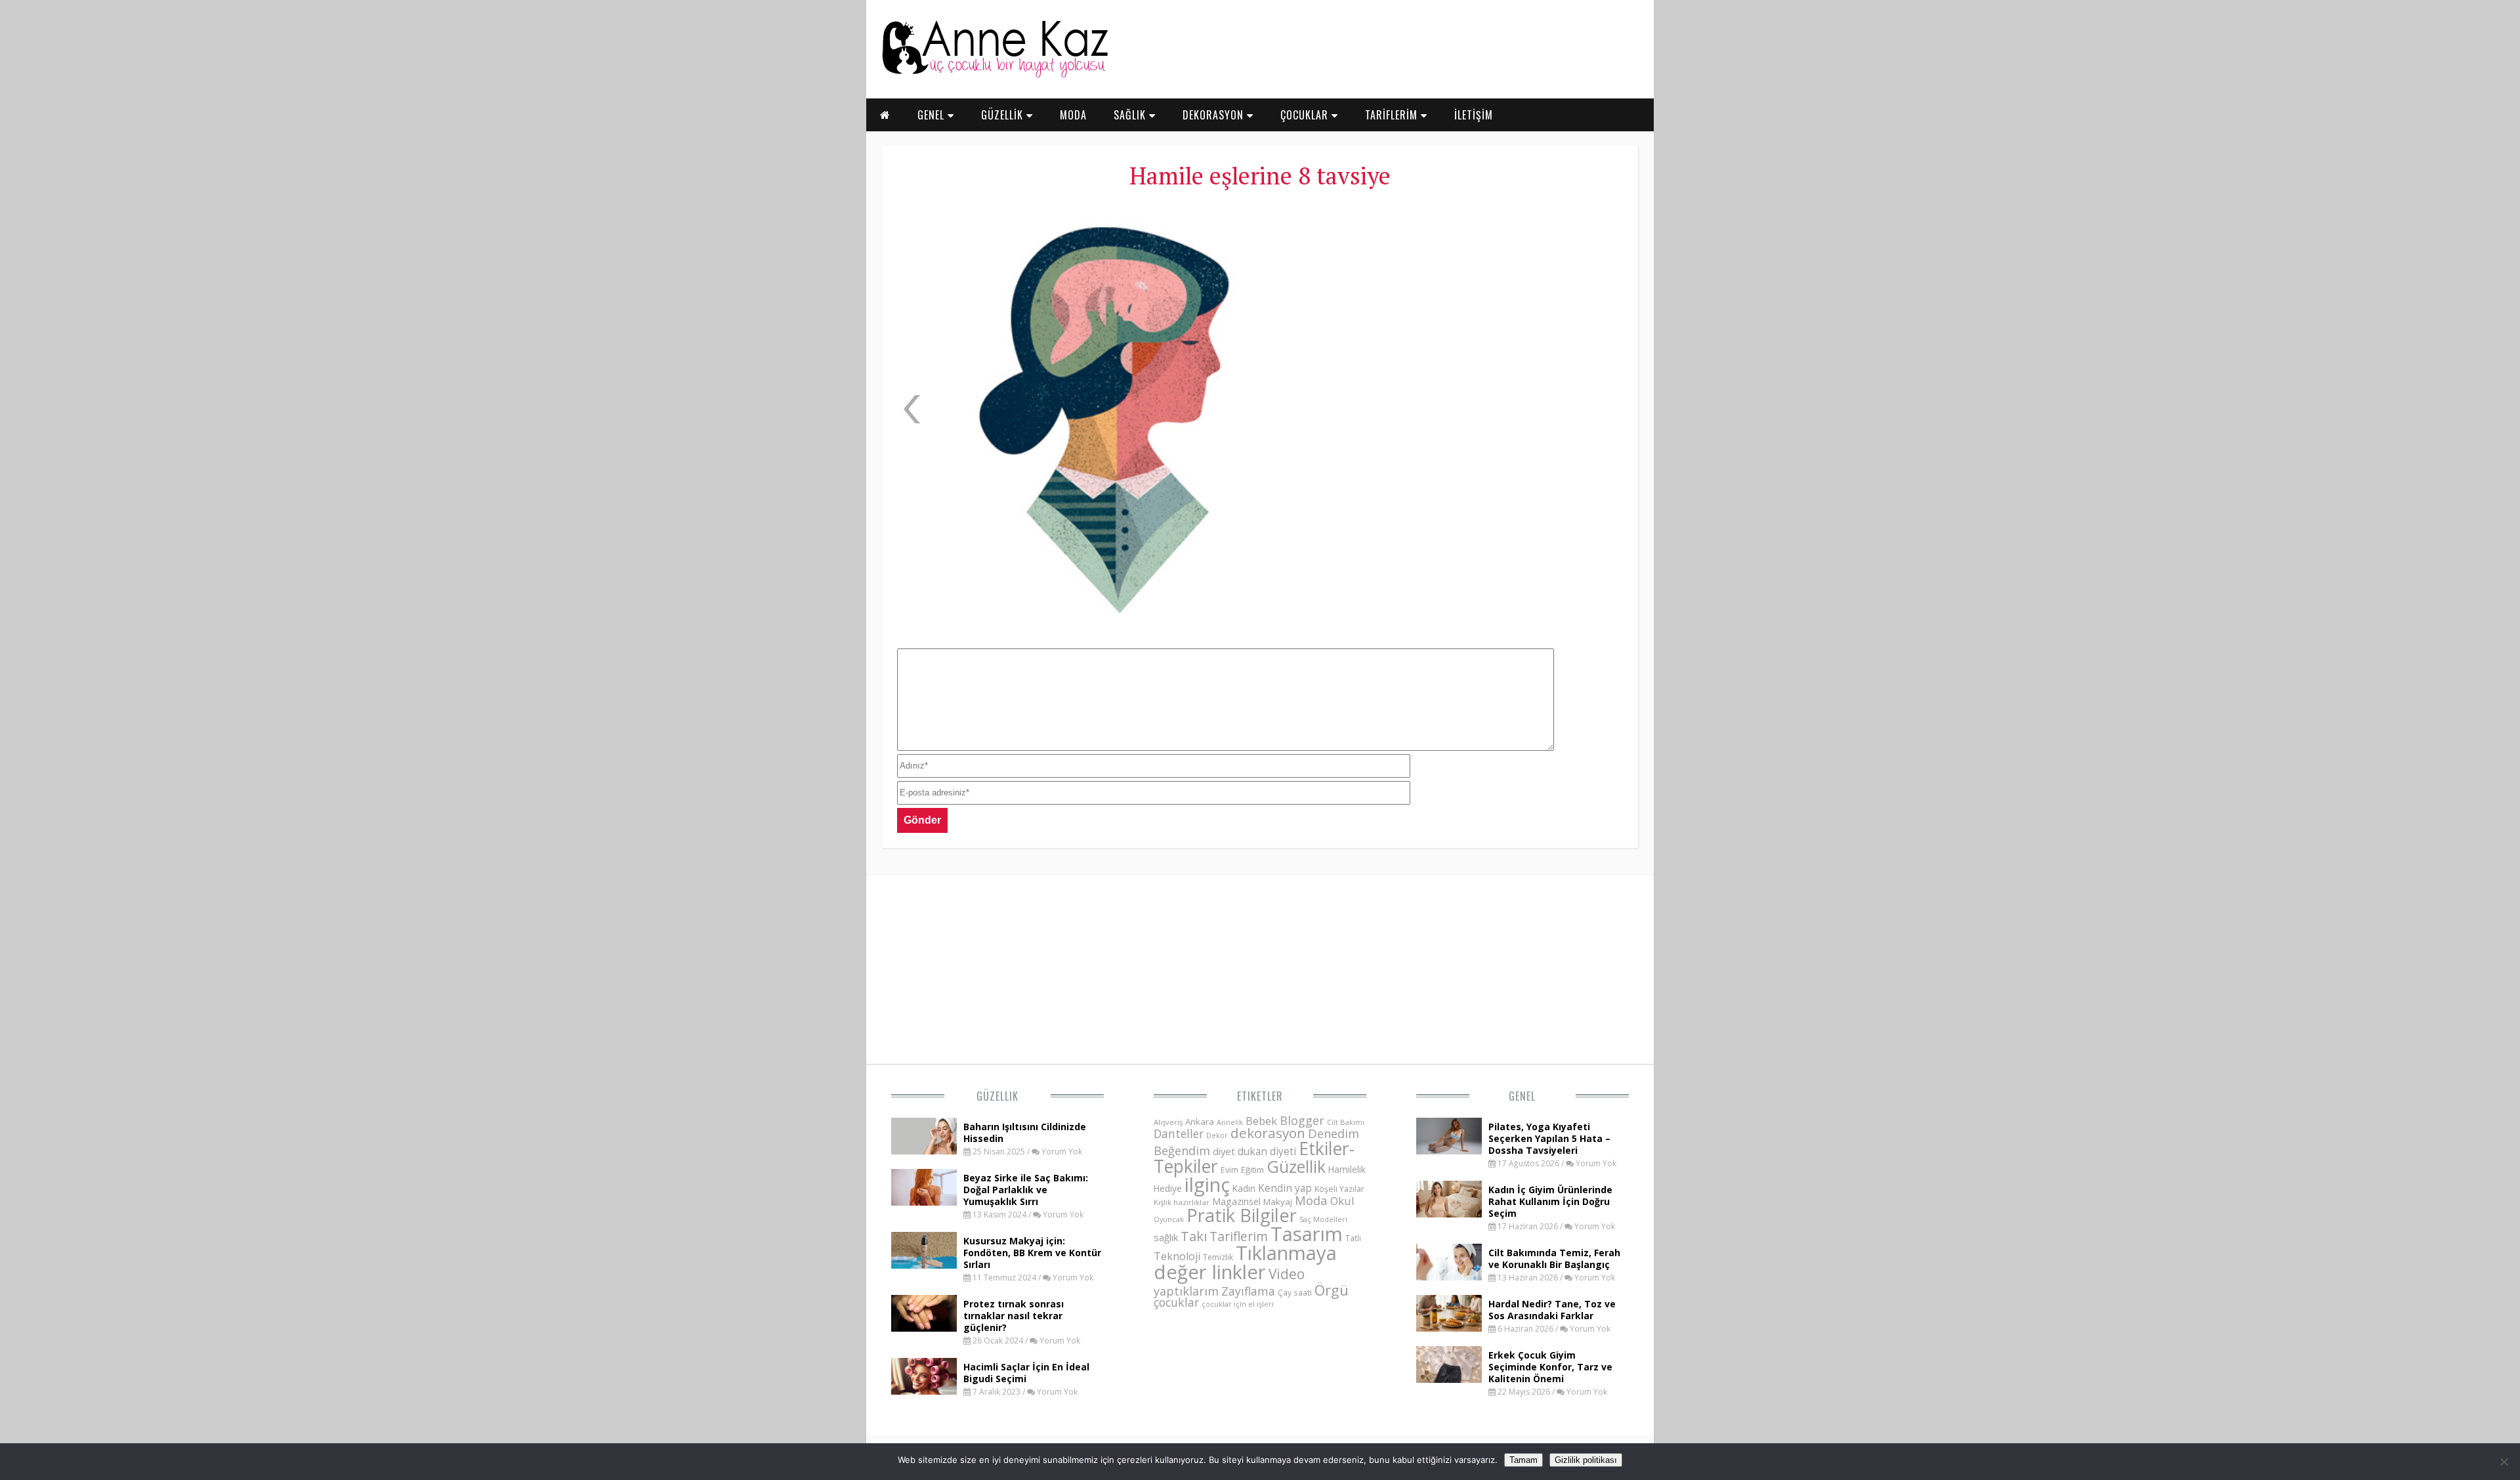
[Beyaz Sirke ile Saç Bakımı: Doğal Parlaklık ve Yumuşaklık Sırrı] (924, 1202)
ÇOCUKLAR (1306, 115)
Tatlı (1353, 1238)
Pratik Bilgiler (1242, 1215)
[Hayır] (2504, 1462)
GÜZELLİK (1004, 115)
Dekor (1217, 1135)
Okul (1342, 1201)
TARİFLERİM (1393, 115)
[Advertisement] (1480, 295)
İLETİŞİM (1474, 115)
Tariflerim (1239, 1236)
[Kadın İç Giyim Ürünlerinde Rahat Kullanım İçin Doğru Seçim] (1449, 1214)
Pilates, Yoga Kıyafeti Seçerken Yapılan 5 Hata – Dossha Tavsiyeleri (1549, 1138)
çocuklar (1176, 1302)
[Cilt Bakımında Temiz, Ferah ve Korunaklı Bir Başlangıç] (1449, 1277)
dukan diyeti (1267, 1151)
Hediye (1168, 1188)
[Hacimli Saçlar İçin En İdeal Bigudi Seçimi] (924, 1391)
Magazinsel (1236, 1201)
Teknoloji (1177, 1256)
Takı (1194, 1236)
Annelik (1230, 1122)
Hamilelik (1347, 1169)
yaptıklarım (1186, 1291)
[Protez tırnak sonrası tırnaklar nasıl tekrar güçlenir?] (924, 1328)
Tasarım (1307, 1234)
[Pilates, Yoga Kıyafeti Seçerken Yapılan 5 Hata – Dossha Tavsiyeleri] (1449, 1151)
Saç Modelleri (1323, 1219)
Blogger (1302, 1120)
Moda (1311, 1200)
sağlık (1166, 1237)
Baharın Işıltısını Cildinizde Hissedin (1025, 1132)
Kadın (1244, 1188)
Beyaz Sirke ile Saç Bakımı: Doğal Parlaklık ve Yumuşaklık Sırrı (1026, 1190)
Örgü (1332, 1290)
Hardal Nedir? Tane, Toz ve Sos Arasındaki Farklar (1552, 1310)
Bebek (1261, 1121)
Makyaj (1278, 1202)
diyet (1224, 1151)
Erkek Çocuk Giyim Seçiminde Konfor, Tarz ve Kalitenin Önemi (1550, 1367)
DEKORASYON (1215, 115)
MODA (1073, 115)
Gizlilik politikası (1586, 1460)
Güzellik (997, 1096)
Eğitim (1252, 1170)
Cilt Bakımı (1346, 1122)
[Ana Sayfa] (994, 75)
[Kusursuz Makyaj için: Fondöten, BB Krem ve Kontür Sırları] (924, 1265)
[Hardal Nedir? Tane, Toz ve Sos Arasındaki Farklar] (1449, 1328)
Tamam (1523, 1460)
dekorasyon (1268, 1133)
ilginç (1207, 1185)
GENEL (933, 115)
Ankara (1200, 1122)
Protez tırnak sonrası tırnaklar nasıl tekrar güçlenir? (1014, 1316)
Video (1287, 1274)
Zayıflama (1248, 1291)
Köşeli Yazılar (1339, 1189)
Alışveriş (1168, 1122)
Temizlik (1218, 1257)
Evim (1229, 1170)
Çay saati (1295, 1292)
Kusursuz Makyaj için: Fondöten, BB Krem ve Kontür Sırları (1032, 1253)
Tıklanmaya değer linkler (1245, 1262)
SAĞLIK (1131, 115)
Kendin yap (1285, 1188)
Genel (1522, 1096)
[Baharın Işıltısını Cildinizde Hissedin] (924, 1151)
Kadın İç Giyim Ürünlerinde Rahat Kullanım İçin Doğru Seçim (1550, 1201)
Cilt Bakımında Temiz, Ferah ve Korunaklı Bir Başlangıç (1554, 1258)
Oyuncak (1169, 1219)
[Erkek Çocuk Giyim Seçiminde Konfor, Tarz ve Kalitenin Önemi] (1449, 1379)
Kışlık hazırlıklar (1182, 1202)
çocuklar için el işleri (1238, 1304)
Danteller (1179, 1133)
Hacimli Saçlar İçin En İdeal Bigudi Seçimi (1026, 1373)
